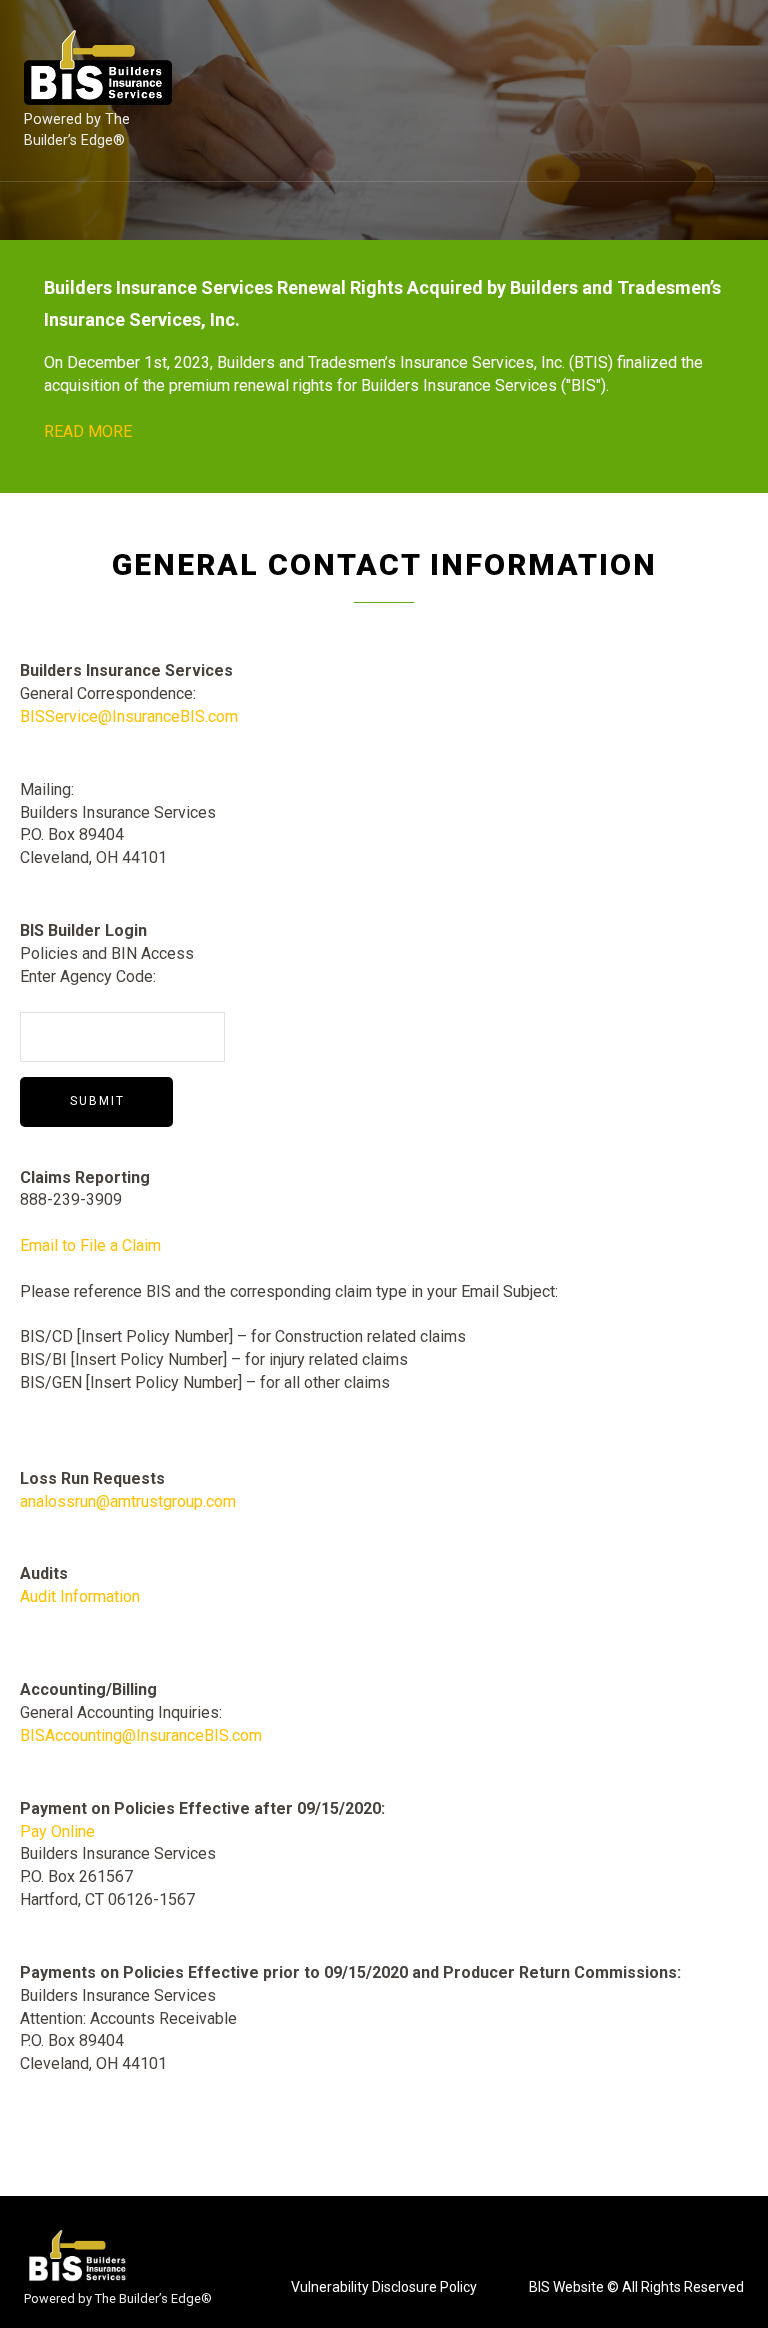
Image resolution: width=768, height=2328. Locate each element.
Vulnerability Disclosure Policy (384, 2287)
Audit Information (80, 1596)
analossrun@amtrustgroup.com (128, 1501)
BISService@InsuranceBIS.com (129, 716)
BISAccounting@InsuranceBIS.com (141, 1735)
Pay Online (57, 1831)
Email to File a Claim (90, 1245)
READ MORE (88, 431)
